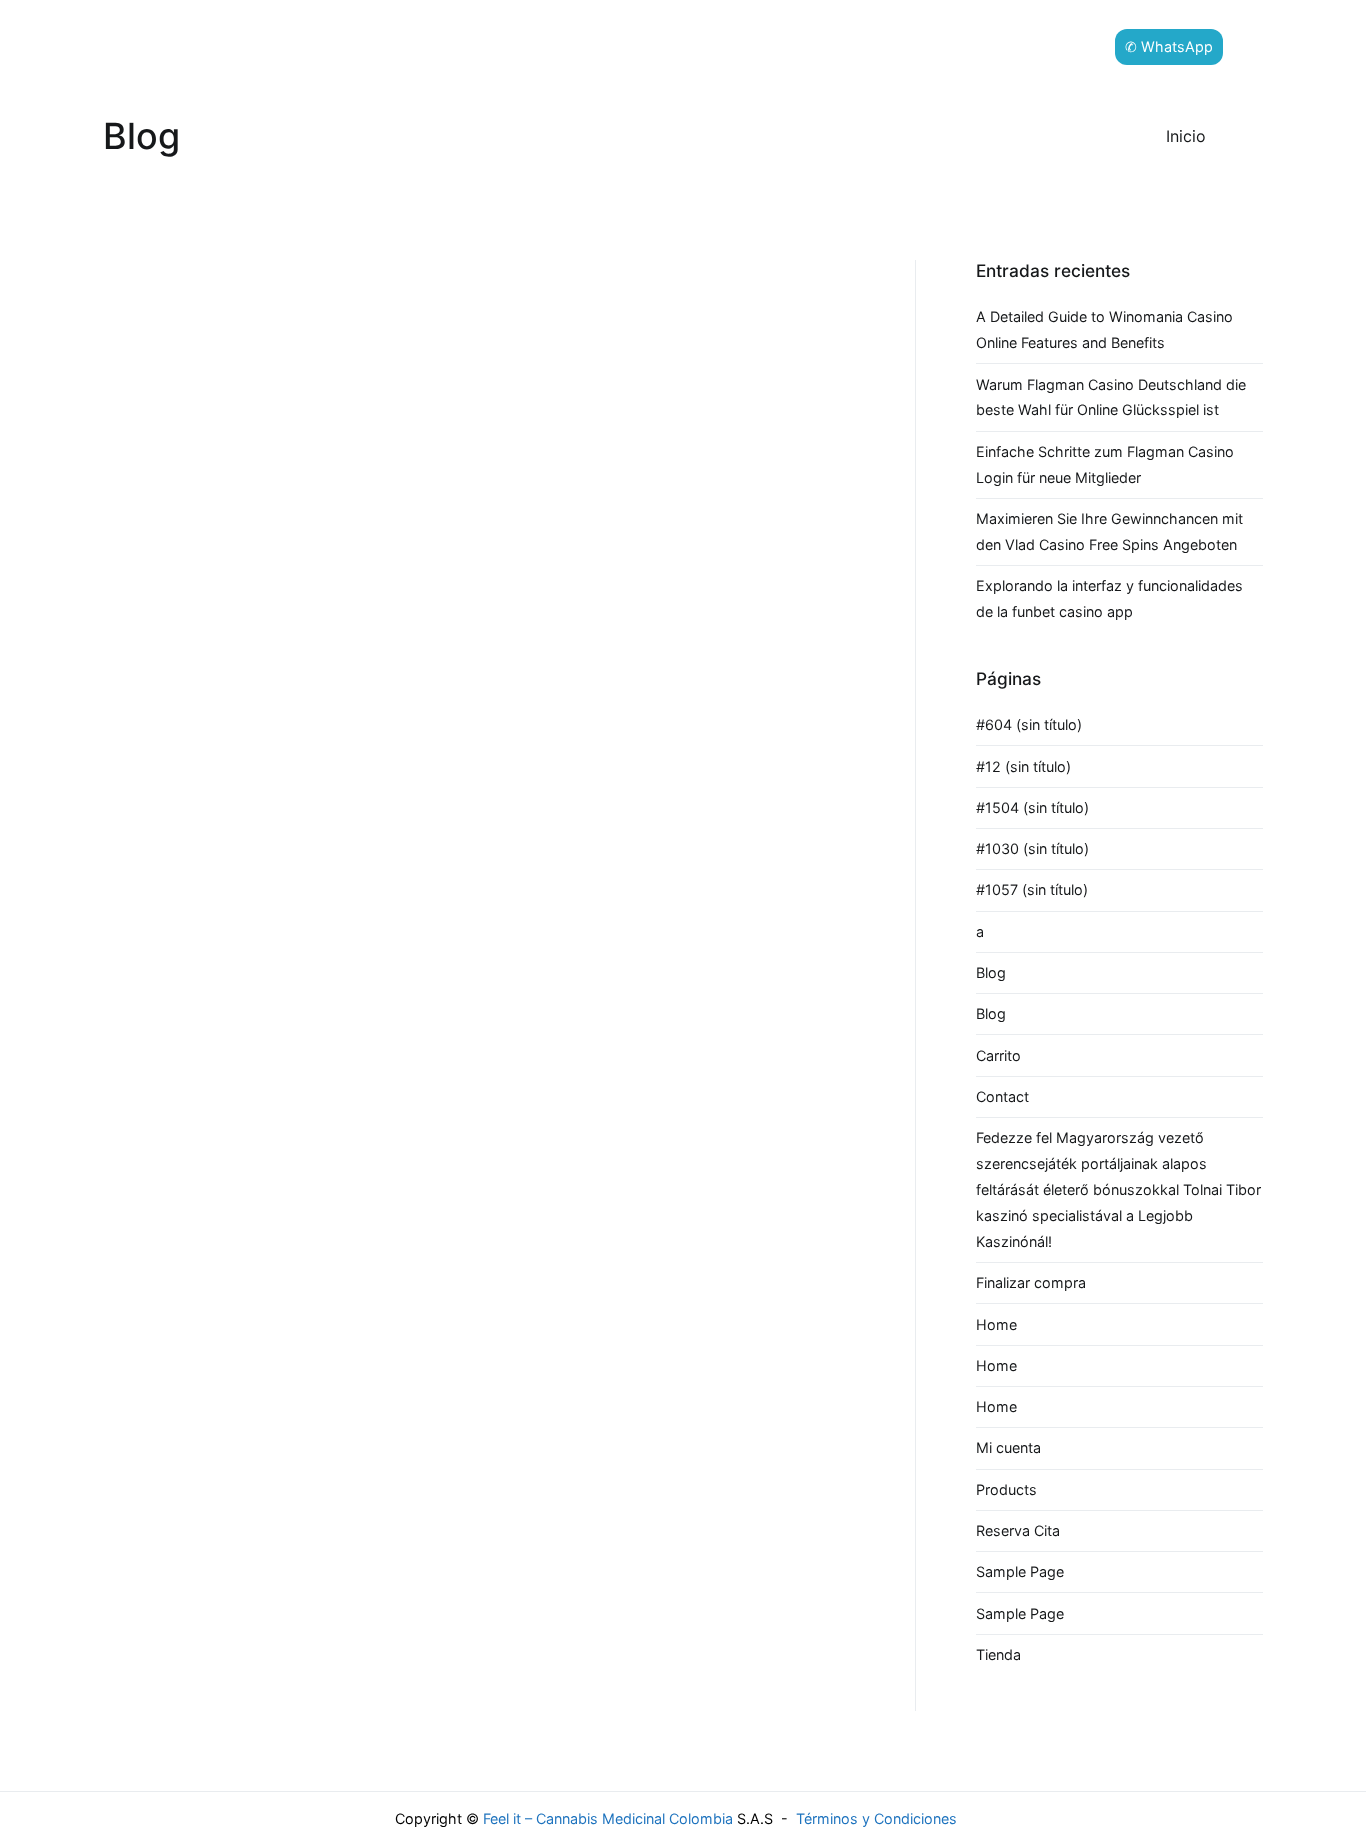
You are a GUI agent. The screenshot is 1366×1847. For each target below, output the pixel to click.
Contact (1002, 1096)
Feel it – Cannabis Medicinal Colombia (608, 1818)
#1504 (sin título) (1032, 807)
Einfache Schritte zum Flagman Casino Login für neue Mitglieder (1105, 464)
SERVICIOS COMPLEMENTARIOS (918, 46)
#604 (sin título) (1029, 724)
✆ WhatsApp (1169, 46)
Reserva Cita (1018, 1530)
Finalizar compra (1031, 1282)
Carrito (998, 1055)
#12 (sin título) (1023, 766)
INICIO (469, 46)
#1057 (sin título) (1032, 889)
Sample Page (1020, 1571)
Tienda (998, 1654)
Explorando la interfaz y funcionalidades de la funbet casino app (1109, 598)
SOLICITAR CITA (723, 46)
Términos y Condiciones (876, 1818)
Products (1006, 1489)
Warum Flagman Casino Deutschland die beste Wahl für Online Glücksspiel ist (1111, 397)
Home (996, 1324)
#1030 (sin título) (1032, 848)
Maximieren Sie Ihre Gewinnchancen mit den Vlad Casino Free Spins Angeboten (1109, 531)
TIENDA (613, 46)
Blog (991, 972)
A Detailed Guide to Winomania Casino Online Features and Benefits (1104, 329)
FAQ (1072, 46)
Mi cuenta (1008, 1447)
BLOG (538, 46)
